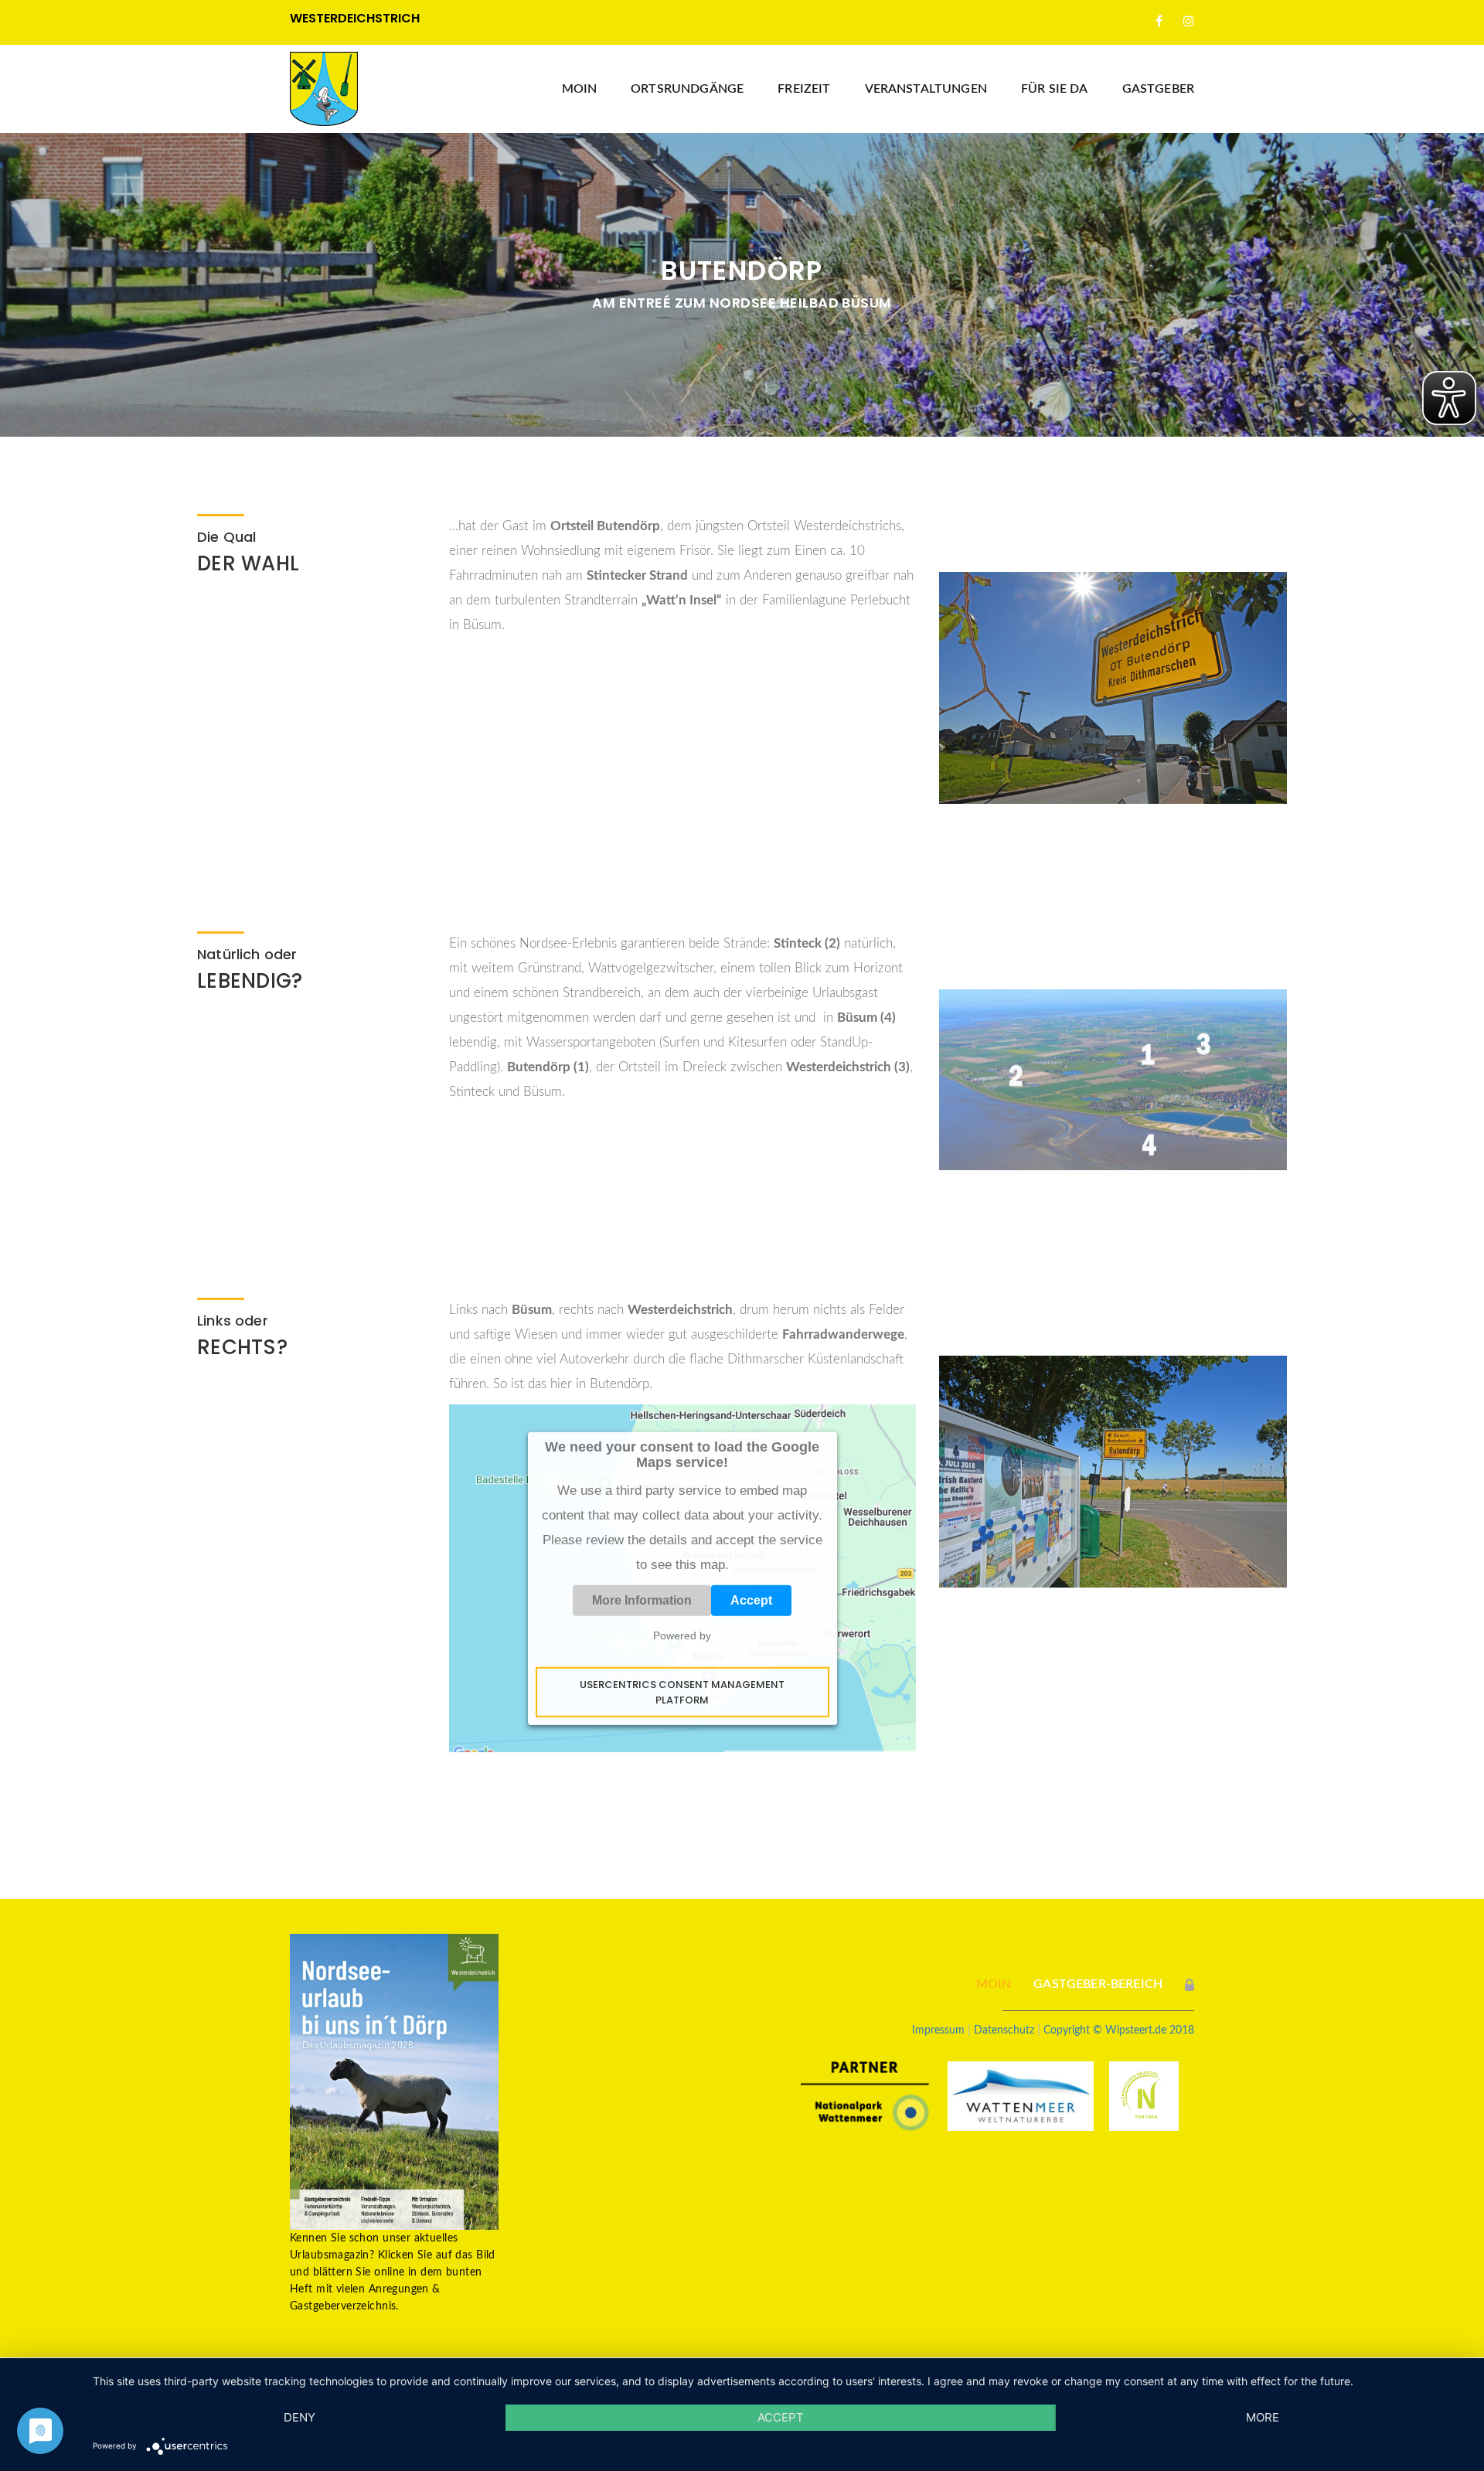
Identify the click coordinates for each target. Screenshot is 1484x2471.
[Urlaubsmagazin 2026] (394, 2081)
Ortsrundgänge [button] (687, 89)
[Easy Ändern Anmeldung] (1190, 1984)
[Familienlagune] (1113, 1080)
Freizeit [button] (804, 89)
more (1263, 2417)
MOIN (580, 89)
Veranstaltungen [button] (926, 89)
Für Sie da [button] (1055, 89)
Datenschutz (1004, 2030)
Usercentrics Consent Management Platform (682, 1692)
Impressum (938, 2030)
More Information (642, 1600)
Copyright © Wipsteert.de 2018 (1119, 2030)
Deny (300, 2417)
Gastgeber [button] (1158, 89)
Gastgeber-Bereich (1098, 1984)
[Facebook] (1159, 22)
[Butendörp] (1113, 687)
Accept (751, 1600)
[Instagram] (1189, 22)
